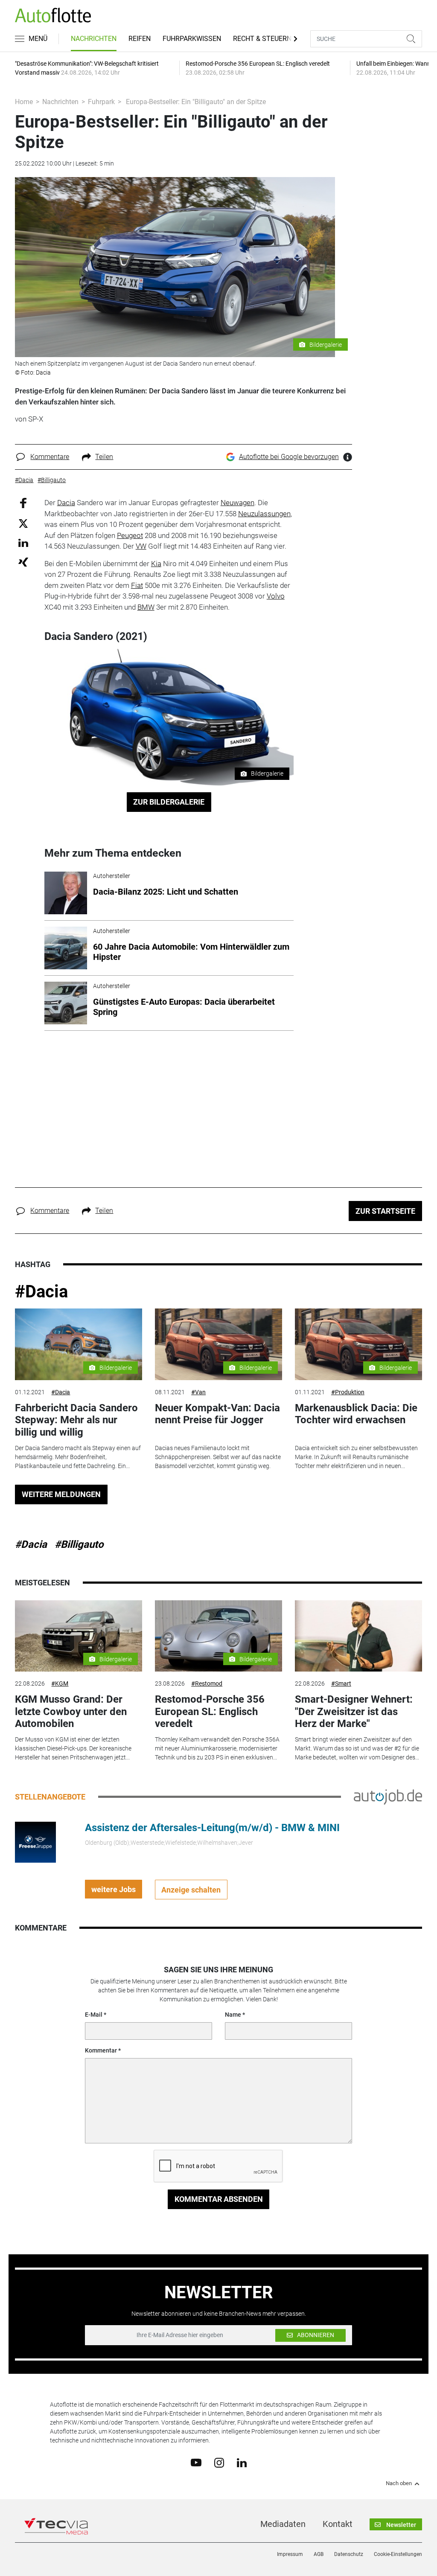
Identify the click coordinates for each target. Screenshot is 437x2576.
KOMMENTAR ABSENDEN (219, 2199)
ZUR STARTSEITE (385, 1211)
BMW (146, 607)
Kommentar (101, 2050)
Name (233, 2015)
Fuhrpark (101, 102)
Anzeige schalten (191, 1890)
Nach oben (399, 2483)
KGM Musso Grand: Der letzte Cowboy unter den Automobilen (71, 1712)
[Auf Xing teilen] (23, 562)
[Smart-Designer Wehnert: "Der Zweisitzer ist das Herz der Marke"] (358, 1636)
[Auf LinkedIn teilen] (23, 542)
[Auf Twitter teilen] (23, 523)
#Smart (341, 1683)
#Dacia (41, 1292)
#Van (198, 1392)
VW (141, 546)
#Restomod (207, 1683)
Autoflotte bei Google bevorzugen (289, 457)
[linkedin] (242, 2462)
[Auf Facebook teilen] (23, 503)
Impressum (290, 2554)
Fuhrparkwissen (192, 39)
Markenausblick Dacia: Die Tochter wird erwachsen (356, 1414)
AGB (319, 2554)
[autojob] (388, 1797)
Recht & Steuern (262, 39)
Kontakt (338, 2524)
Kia (156, 564)
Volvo (276, 596)
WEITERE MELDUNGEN (61, 1494)
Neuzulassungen (264, 514)
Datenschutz (349, 2554)
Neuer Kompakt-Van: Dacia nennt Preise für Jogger (217, 1414)
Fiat (137, 585)
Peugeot (130, 535)
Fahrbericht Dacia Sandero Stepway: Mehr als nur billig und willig (76, 1420)
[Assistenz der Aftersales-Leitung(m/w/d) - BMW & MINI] (35, 1842)
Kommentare (50, 457)
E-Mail (94, 2015)
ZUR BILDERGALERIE (169, 802)
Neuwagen (237, 503)
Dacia (66, 503)
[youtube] (196, 2462)
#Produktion (348, 1392)
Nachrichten (94, 39)
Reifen (140, 39)
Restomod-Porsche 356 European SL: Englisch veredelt (210, 1712)
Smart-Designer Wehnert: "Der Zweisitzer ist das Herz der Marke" (354, 1712)
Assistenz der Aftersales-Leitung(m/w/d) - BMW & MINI (212, 1828)
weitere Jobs (114, 1889)
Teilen (104, 457)
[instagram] (219, 2462)
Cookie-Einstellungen (398, 2554)
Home (24, 102)
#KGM (60, 1683)
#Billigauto (79, 1544)
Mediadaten (283, 2524)
